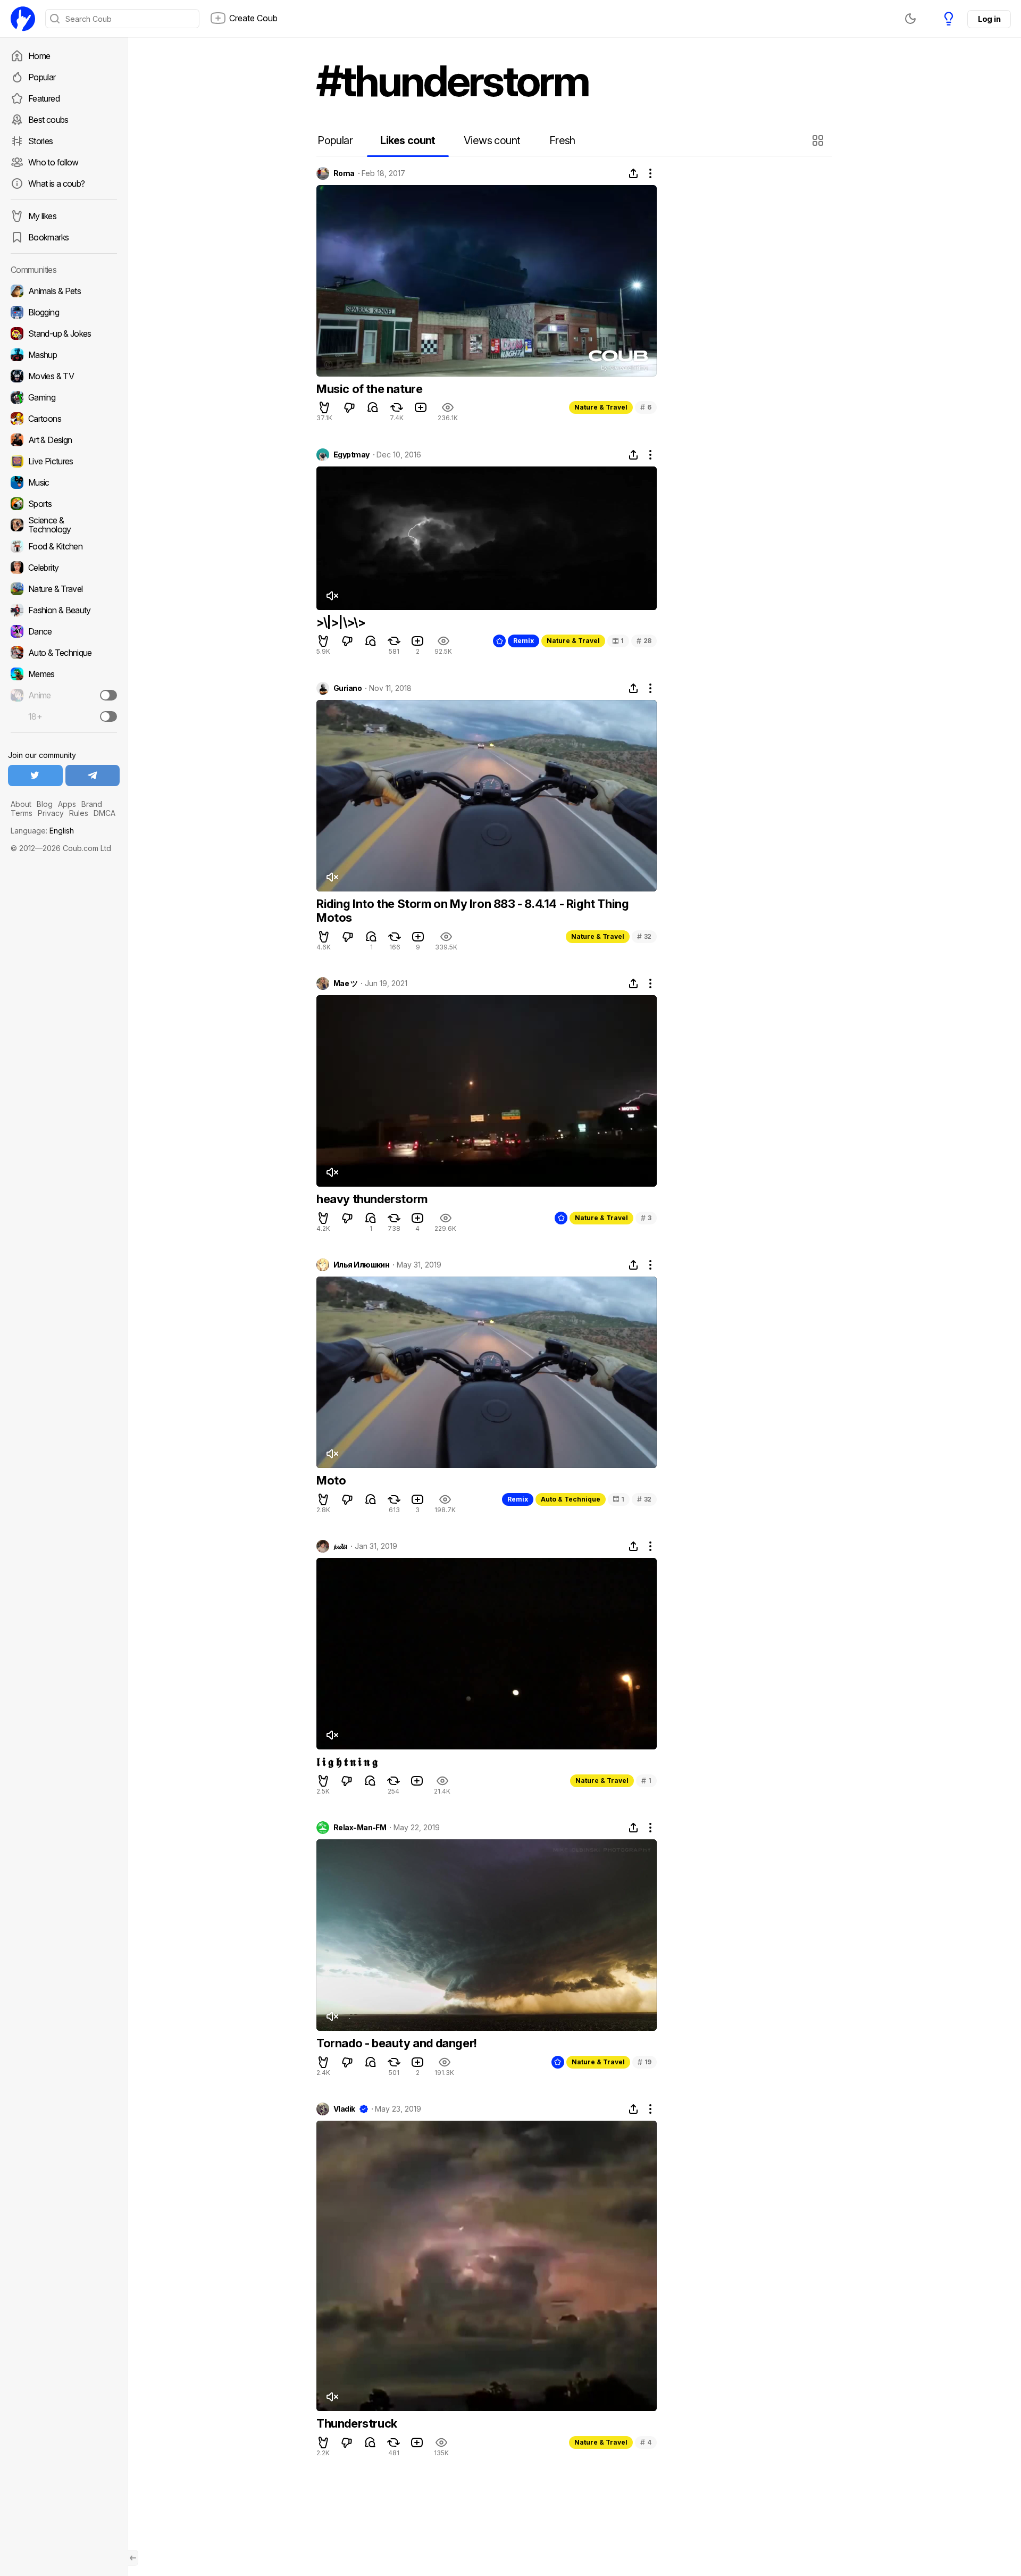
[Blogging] (64, 312)
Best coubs (48, 120)
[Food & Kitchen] (64, 546)
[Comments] (373, 407)
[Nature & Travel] (64, 589)
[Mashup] (64, 355)
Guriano (348, 688)
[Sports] (64, 504)
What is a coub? (56, 184)
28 (644, 641)
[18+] (108, 716)
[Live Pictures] (64, 461)
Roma (344, 173)
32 (644, 936)
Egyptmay (352, 455)
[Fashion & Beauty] (64, 610)
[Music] (64, 482)
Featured (44, 98)
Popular (42, 77)
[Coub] (23, 19)
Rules (79, 813)
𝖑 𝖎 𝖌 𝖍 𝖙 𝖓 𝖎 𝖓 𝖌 (347, 1762)
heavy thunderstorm (372, 1199)
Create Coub (253, 18)
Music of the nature (369, 389)
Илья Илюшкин (361, 1265)
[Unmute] (332, 596)
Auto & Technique (571, 1499)
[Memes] (64, 674)
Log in (989, 19)
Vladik (344, 2109)
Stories (41, 141)
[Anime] (64, 695)
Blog (45, 804)
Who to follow (53, 162)
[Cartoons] (64, 419)
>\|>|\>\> (341, 622)
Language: (42, 831)
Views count (492, 140)
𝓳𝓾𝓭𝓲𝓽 (340, 1546)
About (21, 804)
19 (645, 2062)
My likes (42, 216)
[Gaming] (64, 397)
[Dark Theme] (910, 19)
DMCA (104, 813)
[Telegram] (93, 776)
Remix (524, 641)
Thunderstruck (357, 2423)
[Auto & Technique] (64, 653)
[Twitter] (35, 776)
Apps (67, 804)
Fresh (562, 140)
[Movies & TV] (64, 376)
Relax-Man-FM (360, 1828)
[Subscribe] (108, 695)
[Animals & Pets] (64, 291)
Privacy (51, 813)
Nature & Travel (601, 407)
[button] (819, 140)
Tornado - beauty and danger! (397, 2043)
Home (39, 56)
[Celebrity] (64, 568)
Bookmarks (48, 237)
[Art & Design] (64, 440)
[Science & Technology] (64, 525)
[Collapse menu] (133, 2558)
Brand (92, 804)
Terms (22, 813)
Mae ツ (345, 983)
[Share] (633, 173)
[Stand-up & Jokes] (64, 334)
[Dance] (64, 631)
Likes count (408, 140)
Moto (331, 1480)
